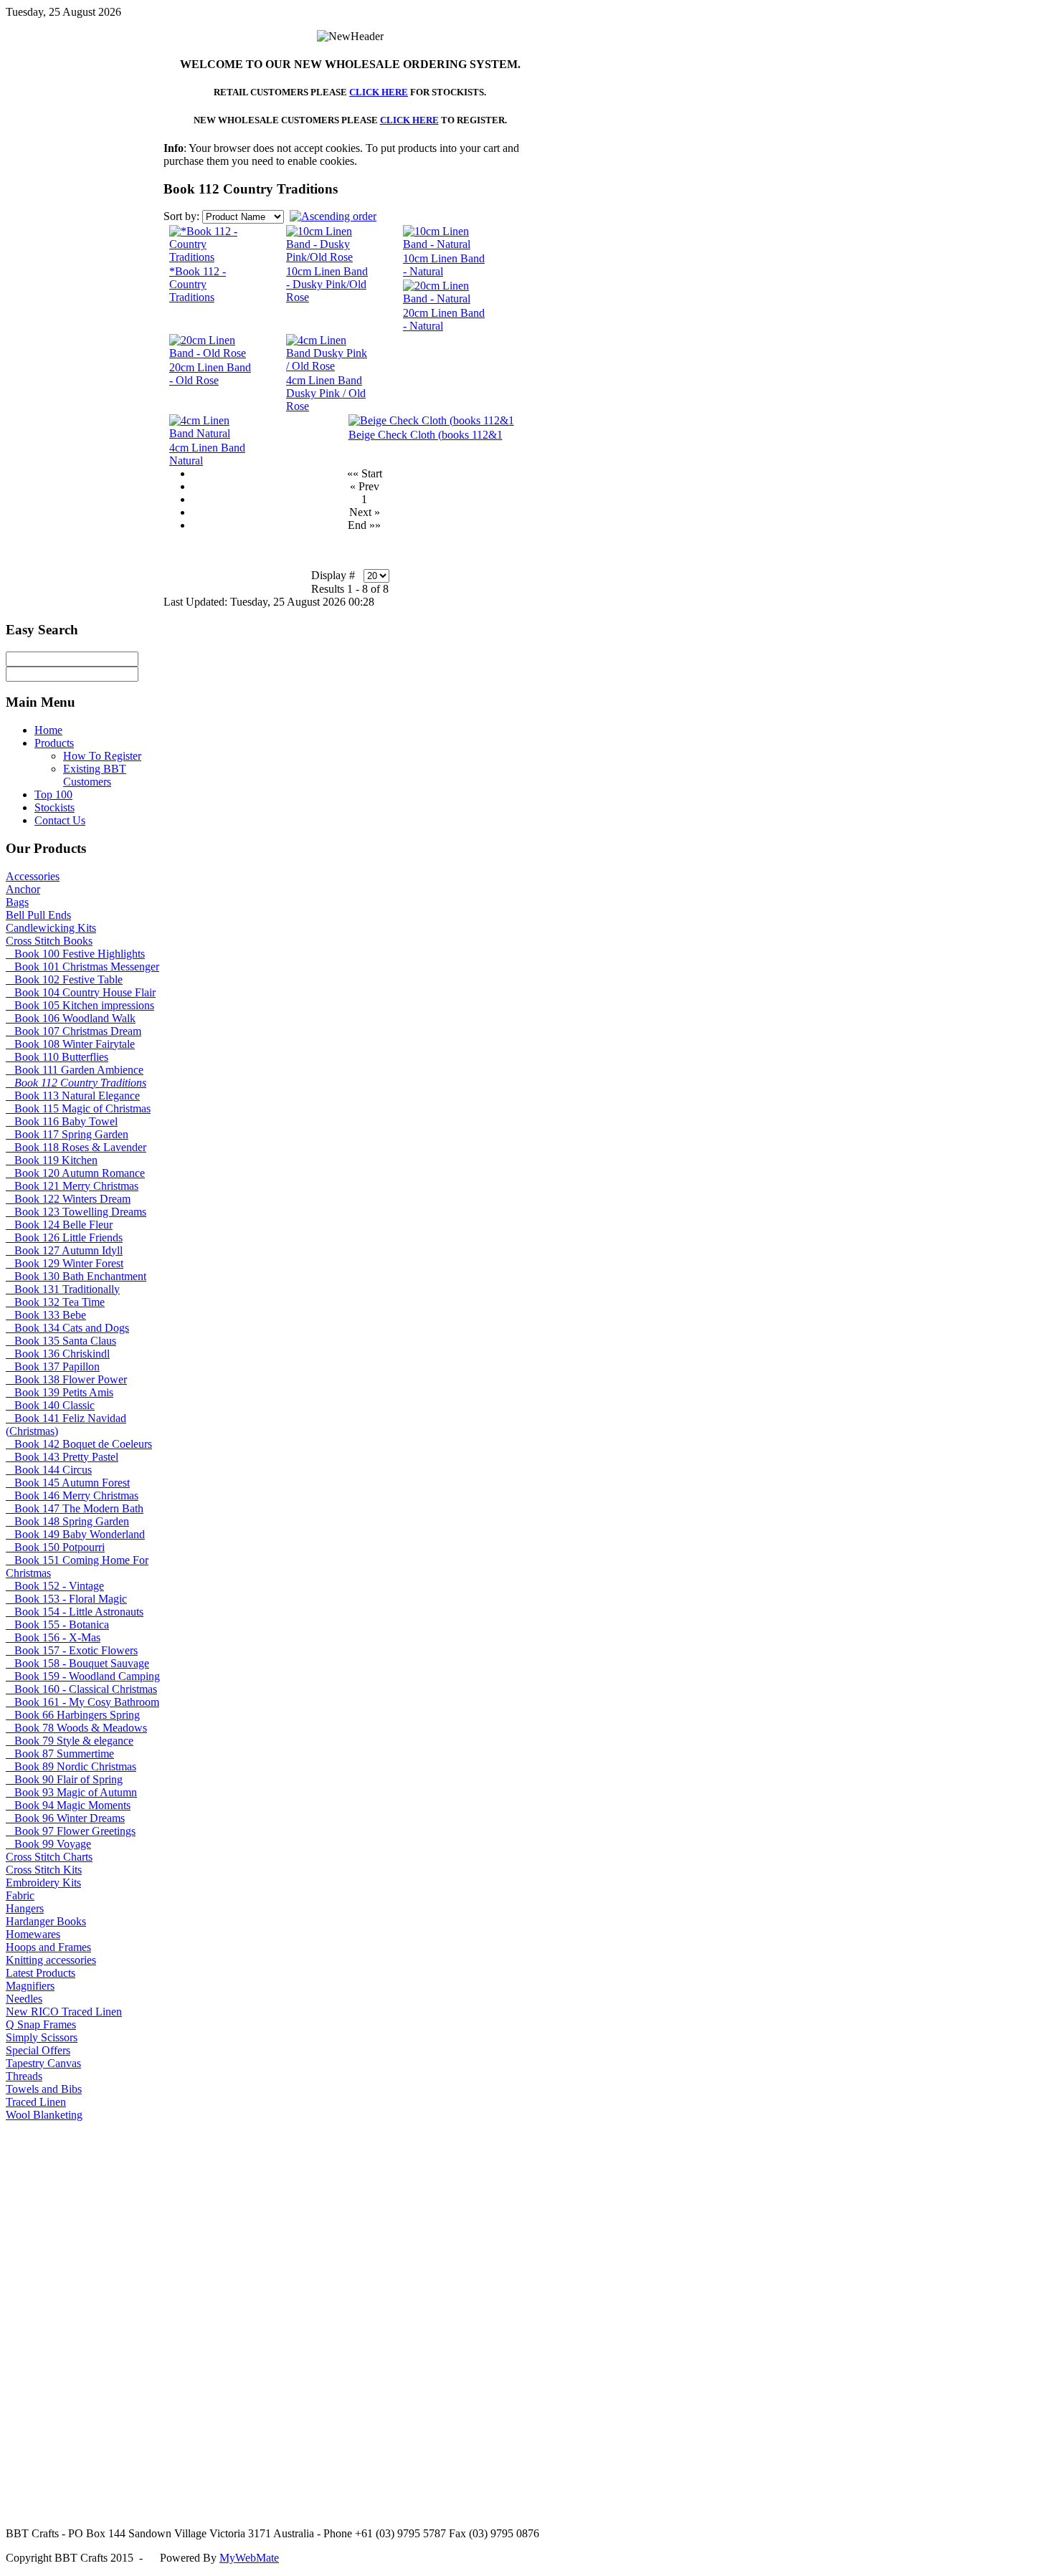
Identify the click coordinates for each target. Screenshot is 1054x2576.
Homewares (33, 1934)
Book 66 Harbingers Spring (73, 1715)
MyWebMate (249, 2558)
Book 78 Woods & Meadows (76, 1728)
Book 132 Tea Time (55, 1302)
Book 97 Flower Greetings (71, 1831)
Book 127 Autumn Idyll (64, 1250)
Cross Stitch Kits (44, 1870)
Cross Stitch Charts (49, 1857)
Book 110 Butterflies (57, 1057)
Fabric (20, 1895)
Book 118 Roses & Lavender (76, 1147)
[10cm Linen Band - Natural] (446, 244)
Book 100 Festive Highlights (75, 954)
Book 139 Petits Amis (60, 1392)
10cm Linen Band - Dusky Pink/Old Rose (327, 284)
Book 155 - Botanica (57, 1625)
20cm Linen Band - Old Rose (210, 374)
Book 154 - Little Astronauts (75, 1612)
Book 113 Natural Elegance (73, 1096)
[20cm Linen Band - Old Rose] (212, 353)
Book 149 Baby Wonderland (75, 1534)
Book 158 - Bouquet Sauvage (77, 1663)
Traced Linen (36, 2102)
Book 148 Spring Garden (67, 1521)
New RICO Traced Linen (64, 2012)
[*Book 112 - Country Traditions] (210, 257)
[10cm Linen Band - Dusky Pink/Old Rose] (329, 257)
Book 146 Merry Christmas (72, 1495)
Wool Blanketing (44, 2115)
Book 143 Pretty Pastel (62, 1457)
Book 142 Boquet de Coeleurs (79, 1444)
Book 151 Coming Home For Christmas (77, 1566)
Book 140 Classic (50, 1405)
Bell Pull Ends (38, 915)
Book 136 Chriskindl (58, 1354)
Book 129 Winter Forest (65, 1263)
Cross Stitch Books (49, 941)
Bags (17, 902)
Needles (24, 1999)
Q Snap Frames (41, 2024)
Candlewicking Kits (51, 928)
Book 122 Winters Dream (68, 1199)
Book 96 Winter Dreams (65, 1818)
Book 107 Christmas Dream (73, 1031)
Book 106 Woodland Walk (71, 1018)
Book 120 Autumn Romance (75, 1173)
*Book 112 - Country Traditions (198, 284)
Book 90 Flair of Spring (64, 1779)
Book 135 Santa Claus (61, 1341)
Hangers (25, 1908)
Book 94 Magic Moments (68, 1805)
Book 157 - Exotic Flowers (72, 1650)
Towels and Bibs (44, 2089)
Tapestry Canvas (43, 2063)
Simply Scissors (42, 2037)
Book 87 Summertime (60, 1754)
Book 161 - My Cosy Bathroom (82, 1702)
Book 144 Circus (49, 1470)
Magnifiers (30, 1986)
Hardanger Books (46, 1921)
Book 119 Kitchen (52, 1160)
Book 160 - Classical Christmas (81, 1689)
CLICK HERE (379, 92)
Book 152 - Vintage (55, 1586)
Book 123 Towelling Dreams (76, 1212)
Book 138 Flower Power (66, 1379)
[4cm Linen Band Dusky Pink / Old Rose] (329, 366)
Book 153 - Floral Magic (66, 1599)
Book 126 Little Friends (64, 1237)
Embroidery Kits (43, 1883)
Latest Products (41, 1973)
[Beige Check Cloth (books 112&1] (431, 420)
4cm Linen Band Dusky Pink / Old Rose (326, 393)
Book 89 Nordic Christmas (71, 1766)
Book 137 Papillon (53, 1366)
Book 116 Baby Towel (62, 1121)
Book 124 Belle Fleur (59, 1225)
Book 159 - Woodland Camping (83, 1676)
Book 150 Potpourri (55, 1547)
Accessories (33, 876)
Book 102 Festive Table (64, 979)
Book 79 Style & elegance (70, 1741)
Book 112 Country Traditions (76, 1083)
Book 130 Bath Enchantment (76, 1276)
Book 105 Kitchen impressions (80, 1005)
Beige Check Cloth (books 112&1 (426, 435)
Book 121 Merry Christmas (72, 1186)
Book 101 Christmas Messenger (82, 967)
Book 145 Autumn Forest (68, 1483)
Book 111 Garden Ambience (75, 1070)
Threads (24, 2076)
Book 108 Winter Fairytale (70, 1044)
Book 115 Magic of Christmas (78, 1108)
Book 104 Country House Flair (81, 992)
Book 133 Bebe (46, 1315)
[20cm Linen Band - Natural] (446, 299)
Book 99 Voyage (48, 1844)
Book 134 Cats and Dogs (67, 1328)
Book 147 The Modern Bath (75, 1508)
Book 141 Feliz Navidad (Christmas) (66, 1425)
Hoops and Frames (48, 1947)
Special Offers (38, 2050)
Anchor (23, 889)
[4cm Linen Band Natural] (212, 433)
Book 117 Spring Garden (67, 1134)
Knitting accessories (51, 1960)
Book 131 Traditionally (63, 1289)
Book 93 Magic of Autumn (71, 1792)
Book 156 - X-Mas (53, 1637)
